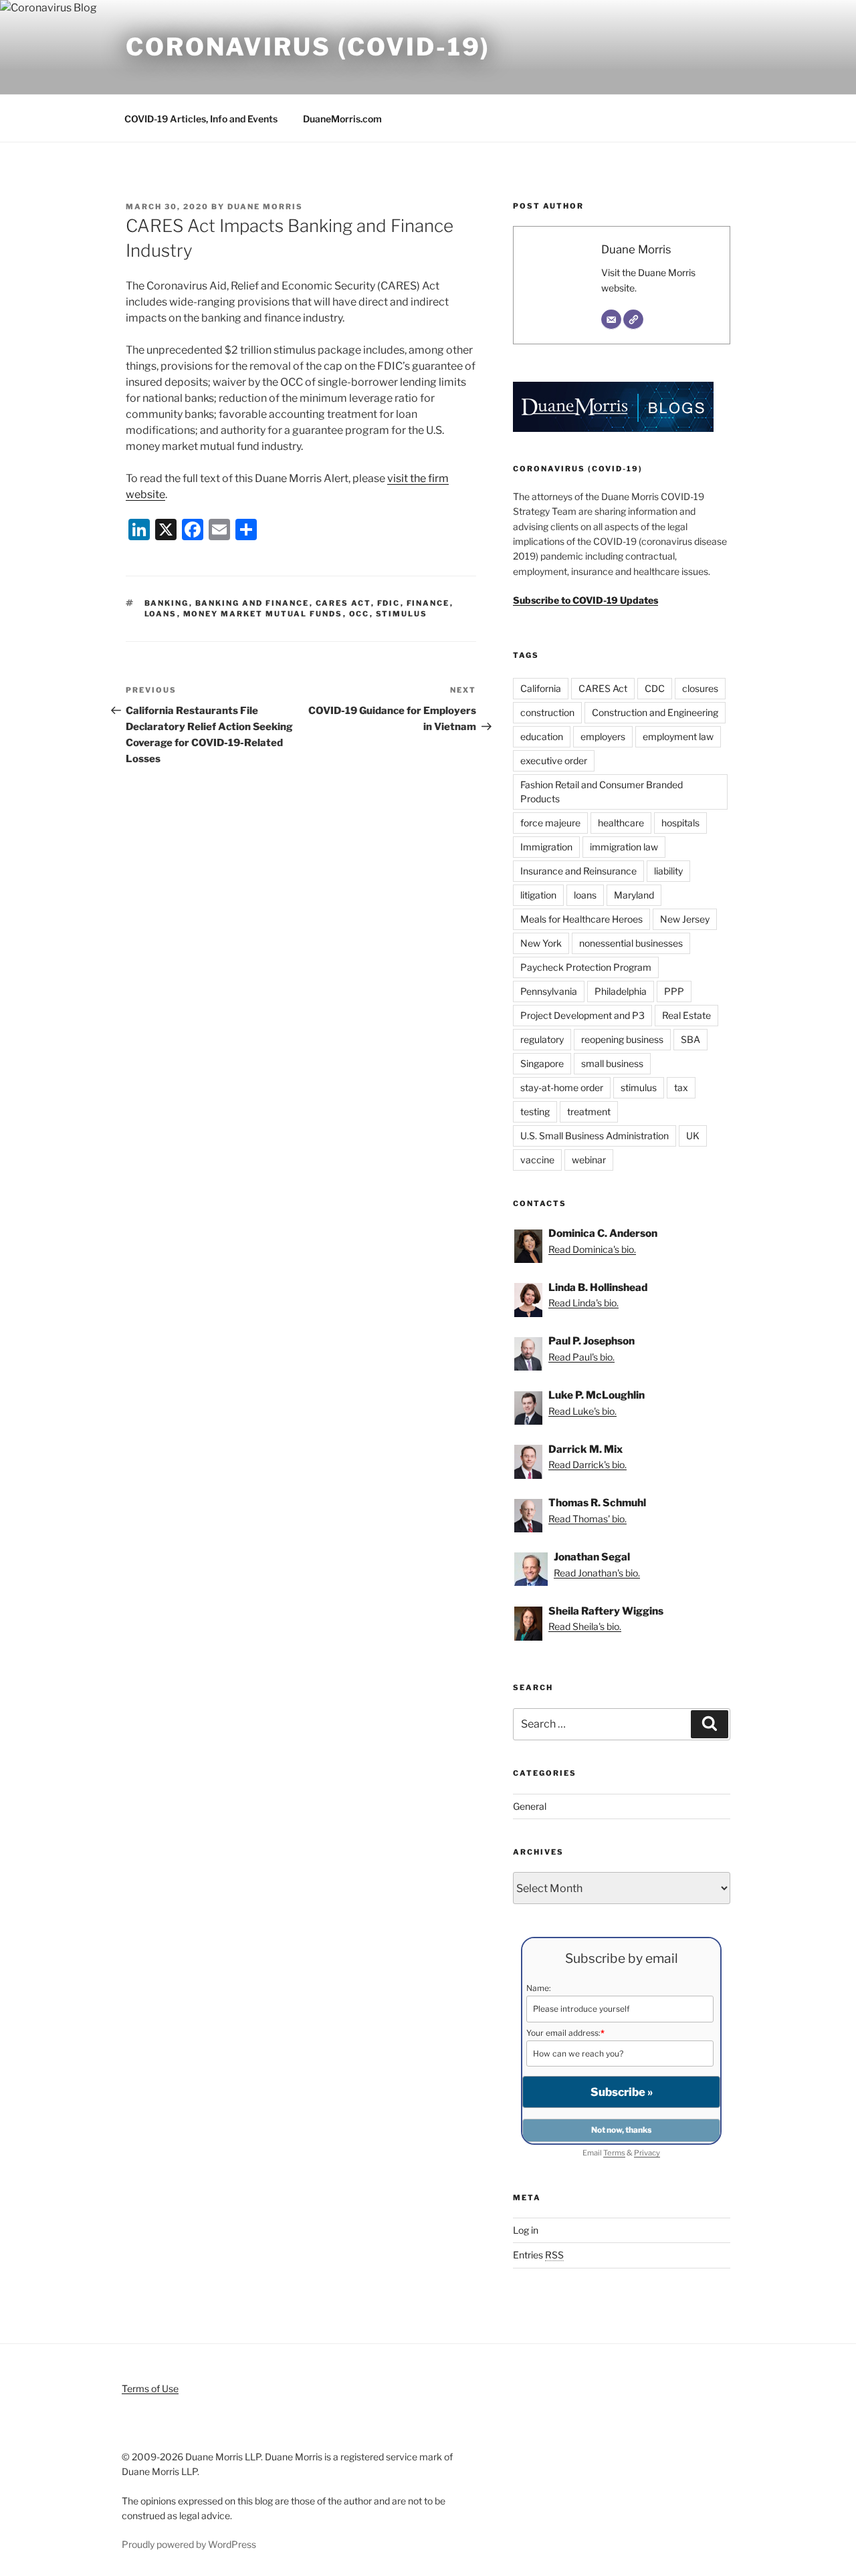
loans (161, 614)
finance (428, 603)
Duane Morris (265, 207)
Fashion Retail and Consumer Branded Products (602, 792)
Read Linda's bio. (583, 1303)
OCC (359, 614)
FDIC (389, 603)
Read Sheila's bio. (585, 1626)
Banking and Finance (252, 603)
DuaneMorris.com (342, 119)
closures (700, 688)
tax (681, 1087)
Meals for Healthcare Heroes (581, 919)
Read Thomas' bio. (587, 1519)
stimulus (402, 614)
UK (693, 1136)
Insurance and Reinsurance (578, 871)
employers (603, 736)
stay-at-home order (562, 1087)
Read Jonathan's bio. (597, 1573)
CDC (655, 688)
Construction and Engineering (655, 712)
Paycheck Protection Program (586, 967)
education (542, 736)
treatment (589, 1111)
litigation (538, 895)
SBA (690, 1039)
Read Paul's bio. (581, 1357)
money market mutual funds (263, 614)
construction (547, 712)
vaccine (537, 1160)
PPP (674, 991)
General (530, 1806)
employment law (678, 736)
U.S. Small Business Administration (595, 1136)
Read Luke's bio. (582, 1411)
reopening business (622, 1039)
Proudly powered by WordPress (189, 2544)
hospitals (680, 823)
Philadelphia (621, 991)
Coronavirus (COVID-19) (308, 47)
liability (668, 871)
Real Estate (686, 1015)
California (541, 688)
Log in (526, 2230)
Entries (538, 2255)
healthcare (621, 823)
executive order (554, 760)
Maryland (634, 895)
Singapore (542, 1063)
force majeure (550, 823)
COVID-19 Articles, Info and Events (201, 119)
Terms (614, 2153)
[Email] (611, 320)
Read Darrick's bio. (587, 1465)
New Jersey (685, 919)
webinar (589, 1160)
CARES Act (343, 603)
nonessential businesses (631, 943)
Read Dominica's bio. (592, 1249)
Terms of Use (150, 2388)
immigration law (624, 847)
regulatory (542, 1039)
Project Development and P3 (582, 1015)
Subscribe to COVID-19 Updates (585, 600)
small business (612, 1063)
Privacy (647, 2153)
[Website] (633, 320)
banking (167, 603)
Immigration (546, 847)
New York (541, 943)
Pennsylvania (549, 991)
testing (535, 1111)
